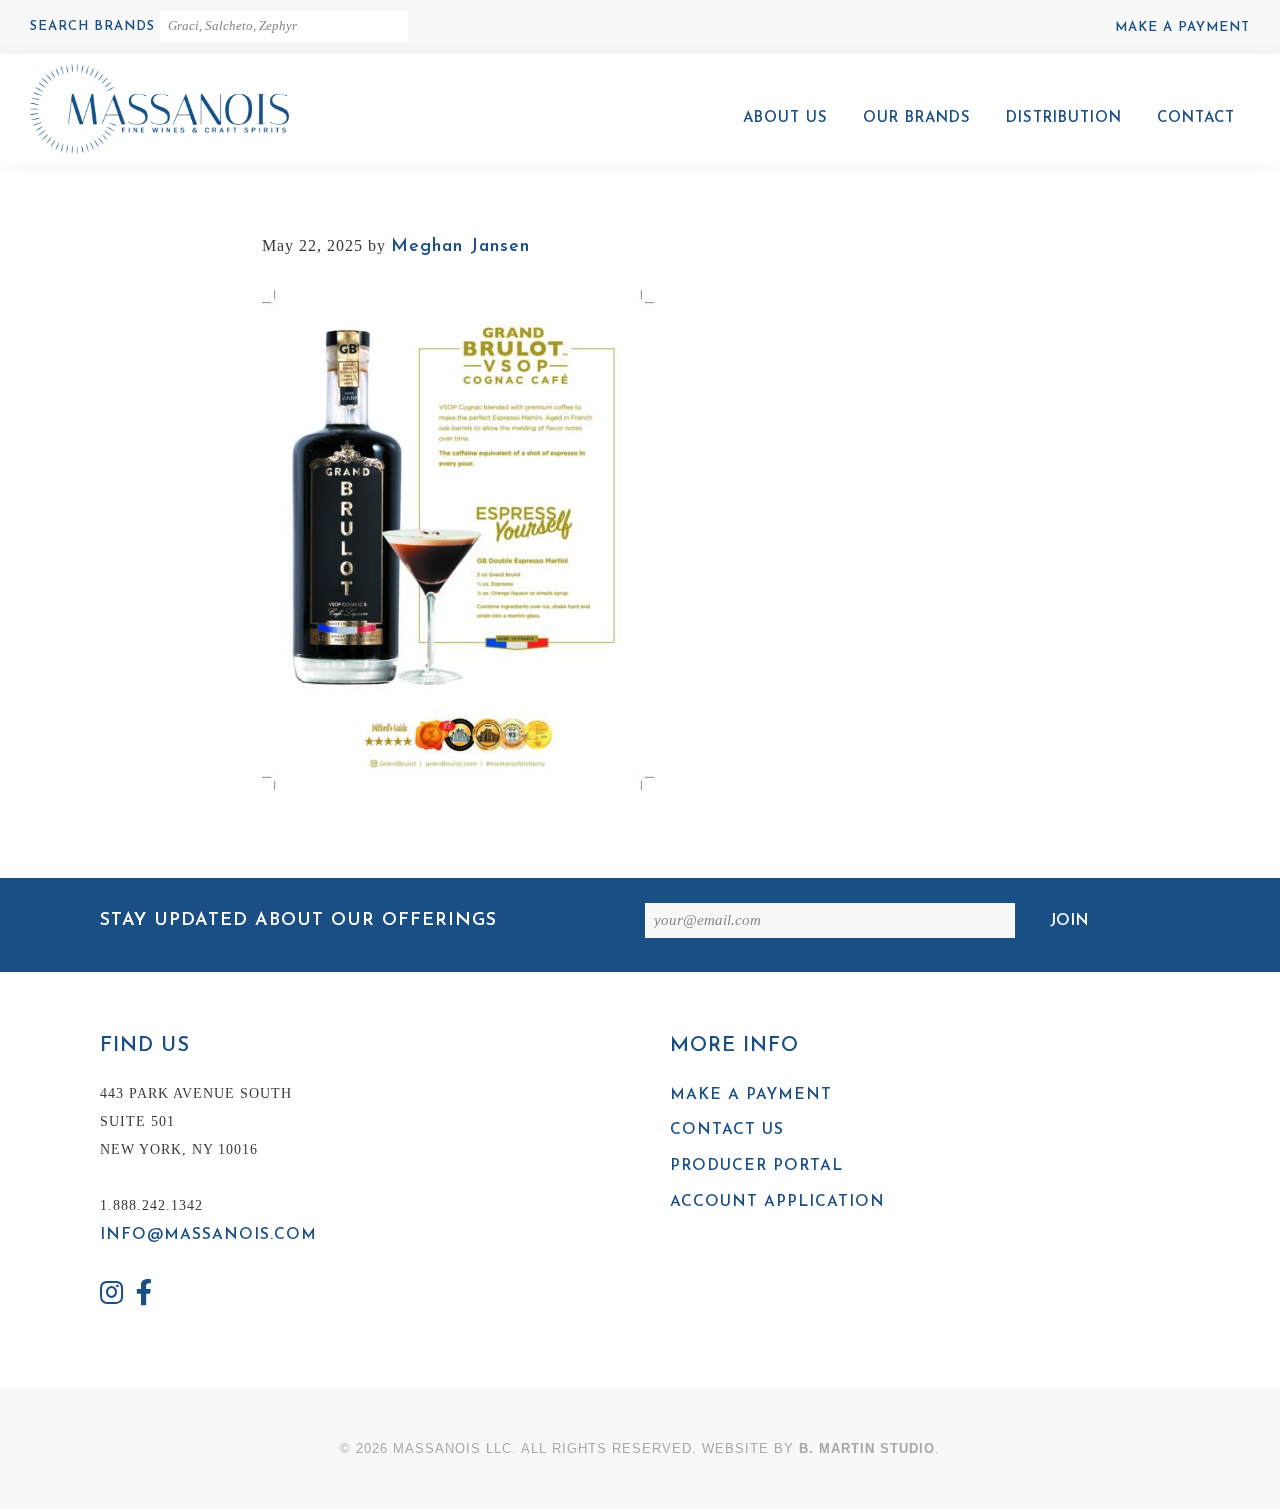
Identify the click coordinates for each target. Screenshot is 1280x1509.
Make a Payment (1182, 27)
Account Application (777, 1202)
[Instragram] (112, 1295)
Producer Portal (756, 1166)
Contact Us (727, 1130)
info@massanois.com (208, 1235)
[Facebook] (145, 1295)
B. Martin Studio (867, 1448)
